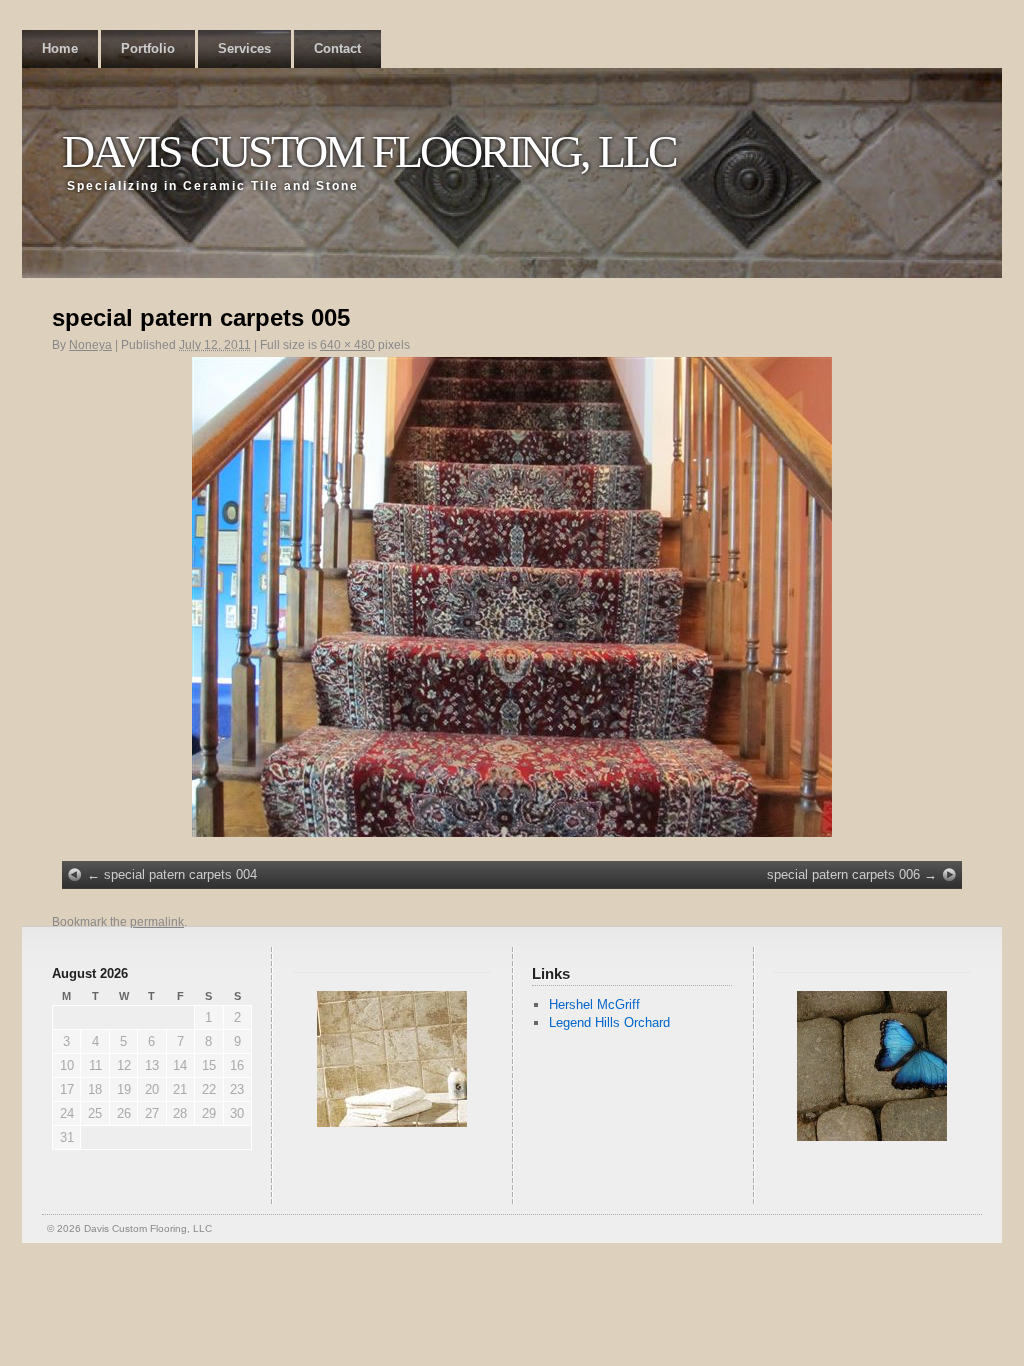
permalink (157, 922)
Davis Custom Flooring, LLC (369, 151)
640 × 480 (347, 345)
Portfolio (148, 48)
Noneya (90, 345)
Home (60, 48)
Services (244, 48)
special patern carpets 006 (843, 874)
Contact (337, 48)
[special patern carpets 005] (512, 597)
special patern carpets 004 (180, 874)
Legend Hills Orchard (609, 1022)
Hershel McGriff (594, 1004)
